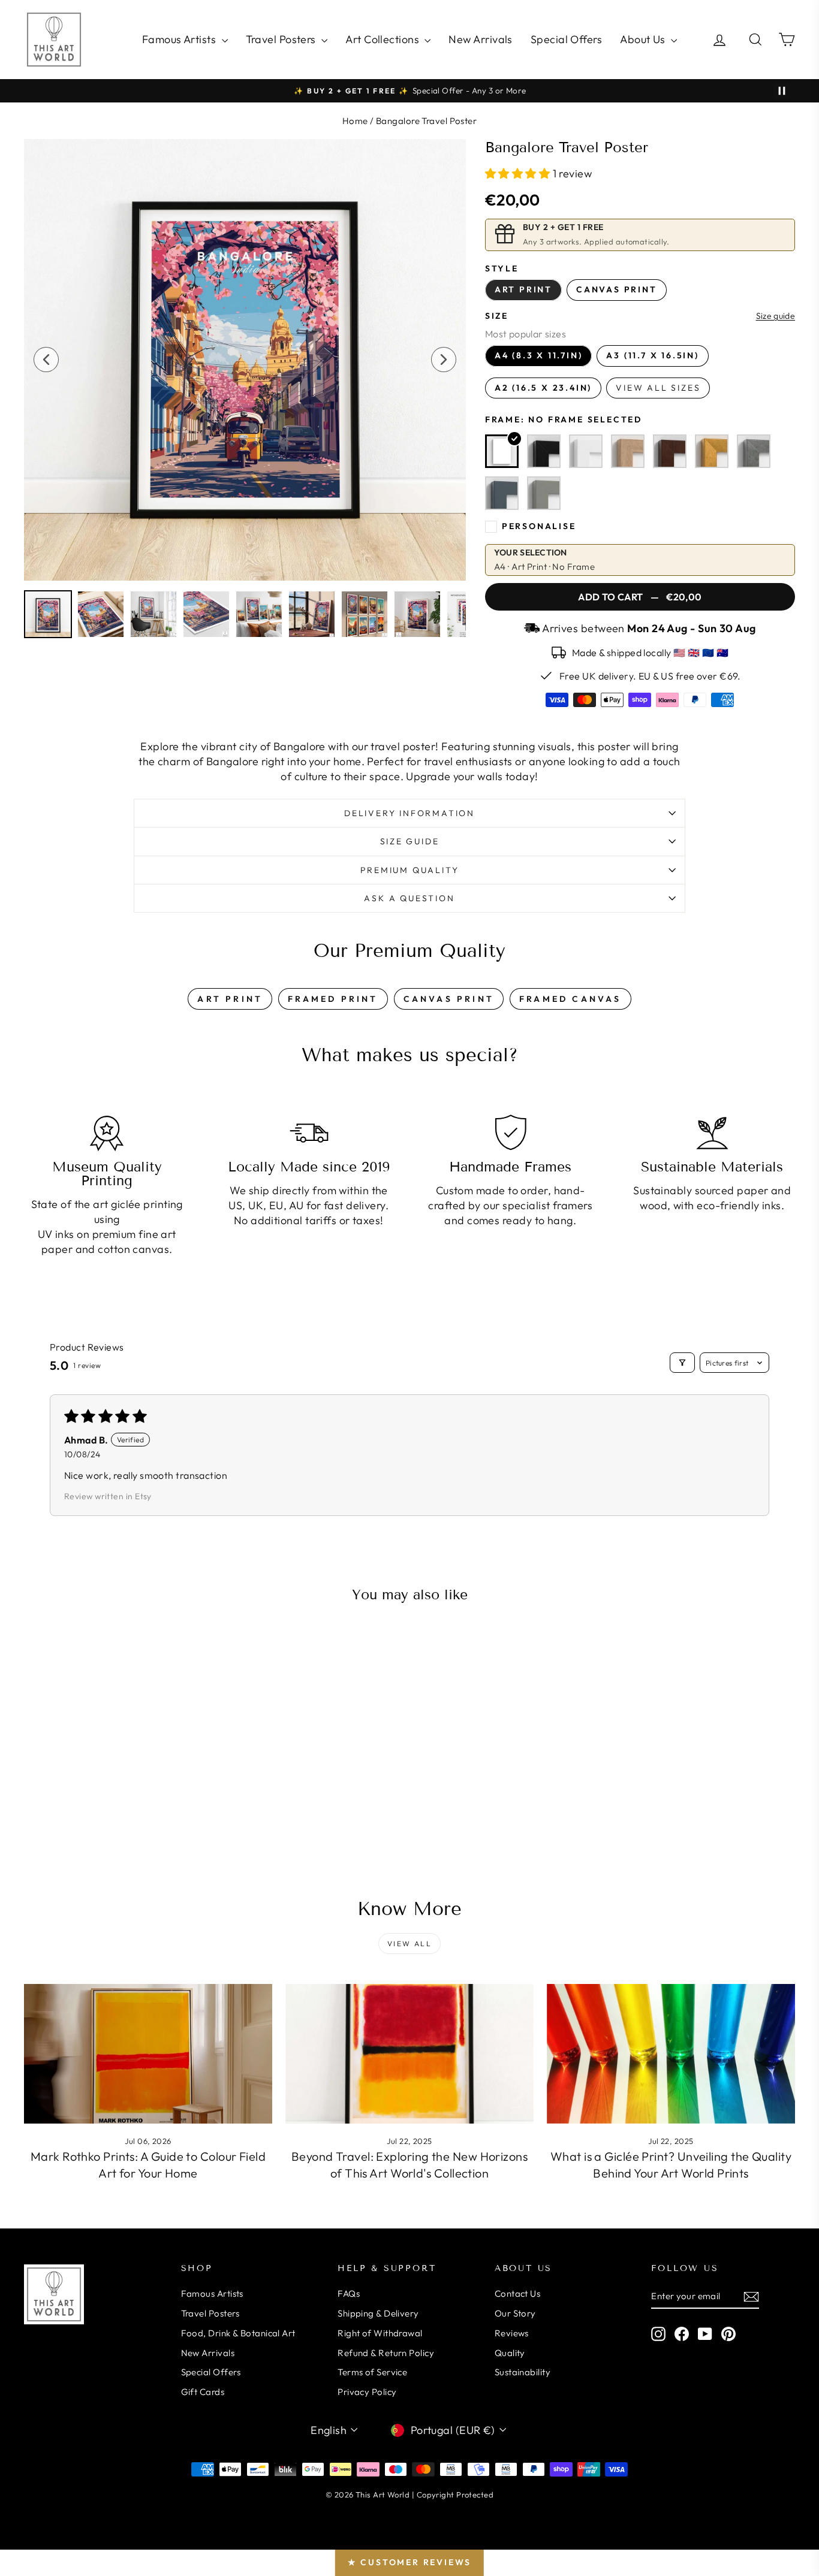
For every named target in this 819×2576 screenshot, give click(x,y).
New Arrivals (480, 39)
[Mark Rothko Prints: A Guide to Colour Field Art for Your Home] (148, 2054)
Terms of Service (372, 2372)
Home (355, 121)
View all (409, 1944)
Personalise (539, 526)
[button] (519, 173)
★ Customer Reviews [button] (409, 2562)
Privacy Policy (367, 2392)
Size (497, 316)
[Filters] (682, 1363)
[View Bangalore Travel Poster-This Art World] (48, 614)
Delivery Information (409, 813)
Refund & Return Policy (386, 2353)
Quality (510, 2353)
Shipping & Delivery (378, 2313)
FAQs (349, 2293)
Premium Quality (410, 870)
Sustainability (523, 2372)
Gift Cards (203, 2392)
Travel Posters (282, 39)
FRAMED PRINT (333, 999)
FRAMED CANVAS (570, 999)
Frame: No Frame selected (564, 419)
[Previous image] (46, 360)
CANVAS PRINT (449, 999)
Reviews (512, 2333)
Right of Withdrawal (380, 2333)
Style (502, 268)
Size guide (776, 316)
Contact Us (518, 2293)
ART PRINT (230, 999)
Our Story (515, 2313)
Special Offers (566, 39)
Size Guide (410, 841)
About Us (644, 39)
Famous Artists (180, 39)
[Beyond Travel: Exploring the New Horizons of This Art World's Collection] (409, 2054)
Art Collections (383, 39)
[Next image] (444, 360)
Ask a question (409, 898)
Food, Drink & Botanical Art (238, 2333)
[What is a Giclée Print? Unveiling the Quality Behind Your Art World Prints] (671, 2054)
